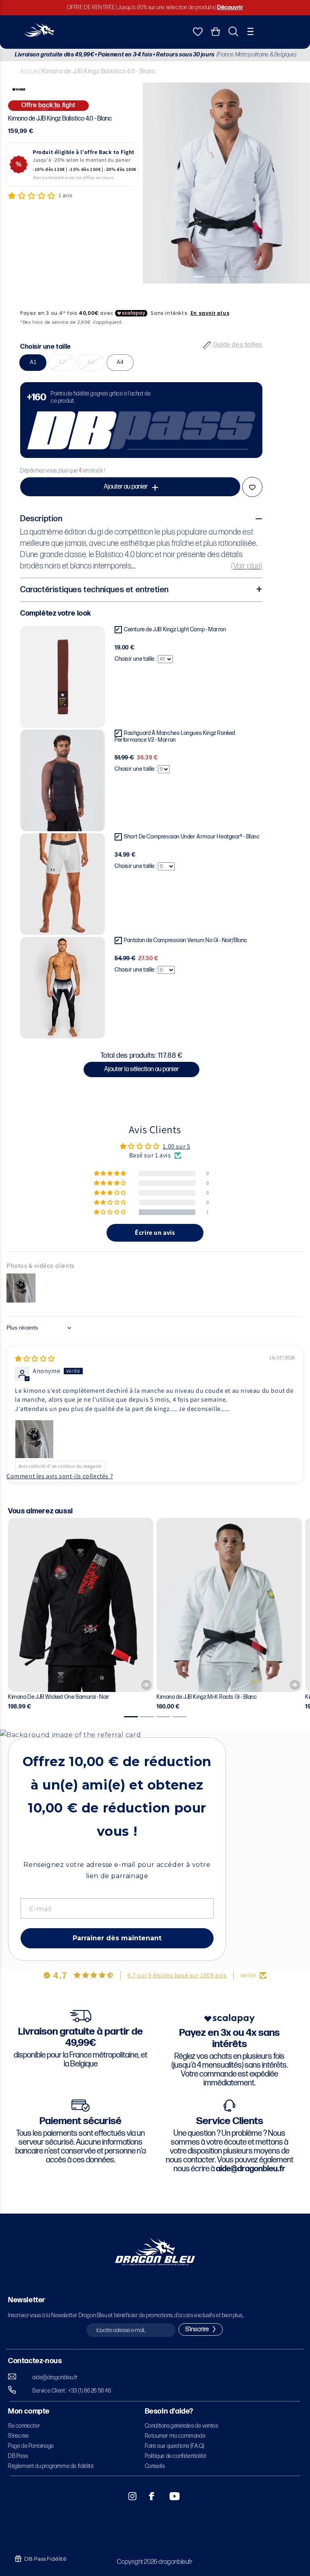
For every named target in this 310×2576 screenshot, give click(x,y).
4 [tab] (239, 290)
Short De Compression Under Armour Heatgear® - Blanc (192, 837)
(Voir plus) (247, 566)
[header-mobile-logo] (39, 34)
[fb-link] (149, 2496)
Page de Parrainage (31, 2446)
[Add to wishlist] (252, 487)
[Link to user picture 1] (34, 1439)
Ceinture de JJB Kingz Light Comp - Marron (175, 629)
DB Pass (18, 2456)
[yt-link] (169, 2496)
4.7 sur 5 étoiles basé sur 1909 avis (177, 1975)
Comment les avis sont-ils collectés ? (60, 1476)
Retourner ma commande (175, 2436)
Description (41, 519)
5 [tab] (251, 290)
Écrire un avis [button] (155, 1233)
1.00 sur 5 (176, 1146)
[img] (35, 1359)
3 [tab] (226, 290)
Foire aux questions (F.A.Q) (175, 2446)
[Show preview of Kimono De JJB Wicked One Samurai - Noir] (146, 1685)
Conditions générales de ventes (182, 2426)
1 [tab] (202, 290)
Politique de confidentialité (176, 2456)
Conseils (155, 2466)
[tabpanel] (226, 183)
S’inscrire (19, 2436)
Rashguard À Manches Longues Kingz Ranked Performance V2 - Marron (175, 737)
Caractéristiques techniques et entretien (94, 590)
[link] (141, 420)
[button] (250, 31)
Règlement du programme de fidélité (51, 2466)
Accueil (30, 72)
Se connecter (24, 2426)
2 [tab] (214, 290)
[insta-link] (128, 2496)
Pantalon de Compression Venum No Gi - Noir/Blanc (186, 940)
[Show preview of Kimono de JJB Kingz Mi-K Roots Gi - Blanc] (295, 1685)
